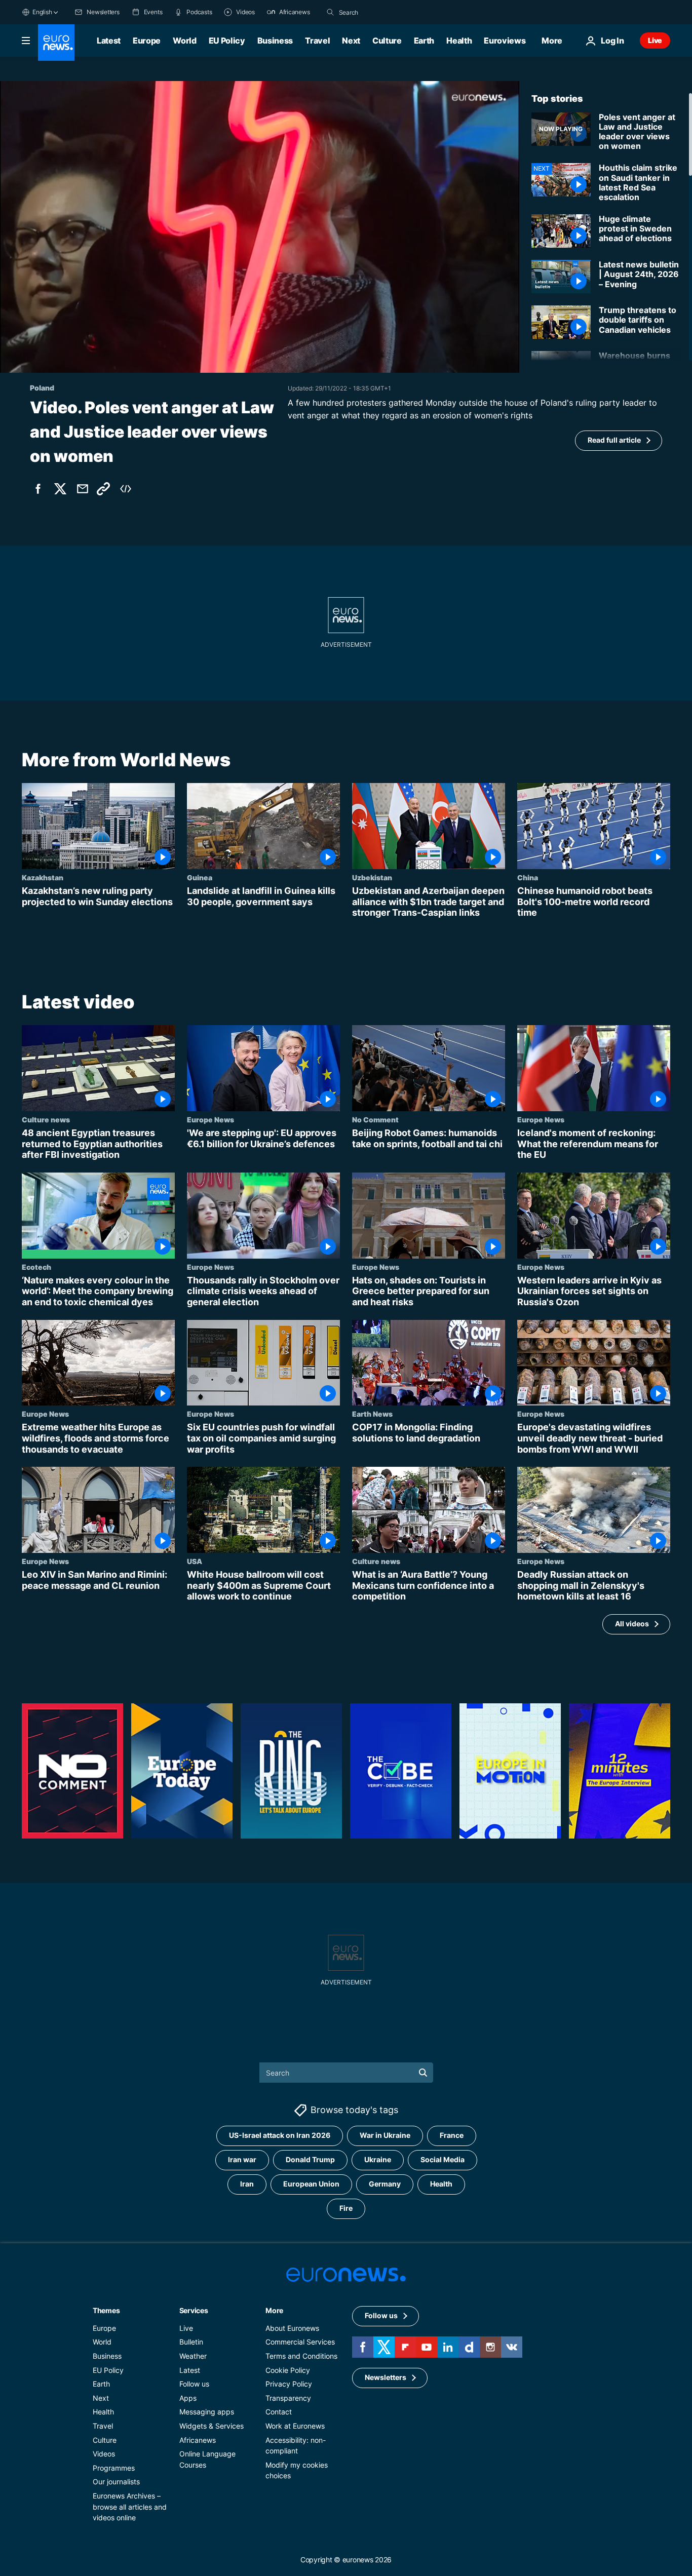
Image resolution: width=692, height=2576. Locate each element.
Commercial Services (300, 2342)
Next (351, 41)
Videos (104, 2454)
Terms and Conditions (301, 2356)
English (42, 12)
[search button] (330, 12)
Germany (385, 2184)
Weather (193, 2356)
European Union (311, 2184)
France (452, 2135)
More (274, 2310)
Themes (106, 2310)
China (528, 877)
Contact (279, 2412)
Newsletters (386, 2377)
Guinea (200, 877)
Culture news (46, 1119)
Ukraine (378, 2159)
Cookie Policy (288, 2370)
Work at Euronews (295, 2426)
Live (655, 40)
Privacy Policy (289, 2384)
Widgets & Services (212, 2426)
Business (275, 41)
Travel (317, 41)
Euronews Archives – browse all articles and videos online (130, 2507)
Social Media (443, 2159)
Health (459, 41)
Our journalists (116, 2482)
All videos (632, 1624)
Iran (247, 2184)
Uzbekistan (372, 877)
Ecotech (36, 1267)
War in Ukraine (385, 2135)
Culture (387, 41)
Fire (346, 2208)
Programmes (114, 2467)
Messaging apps (207, 2412)
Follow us (194, 2384)
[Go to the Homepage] (56, 43)
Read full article (614, 440)
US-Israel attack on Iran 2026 (280, 2135)
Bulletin (191, 2342)
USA (195, 1561)
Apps (188, 2397)
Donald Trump (310, 2159)
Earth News (372, 1414)
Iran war (242, 2159)
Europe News (210, 1119)
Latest (109, 41)
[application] (260, 227)
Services (194, 2310)
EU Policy (227, 41)
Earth (424, 41)
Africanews (198, 2440)
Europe (147, 41)
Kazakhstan (43, 877)
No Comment (375, 1119)
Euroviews (505, 41)
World (184, 41)
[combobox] (381, 12)
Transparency (288, 2397)
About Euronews (292, 2328)
